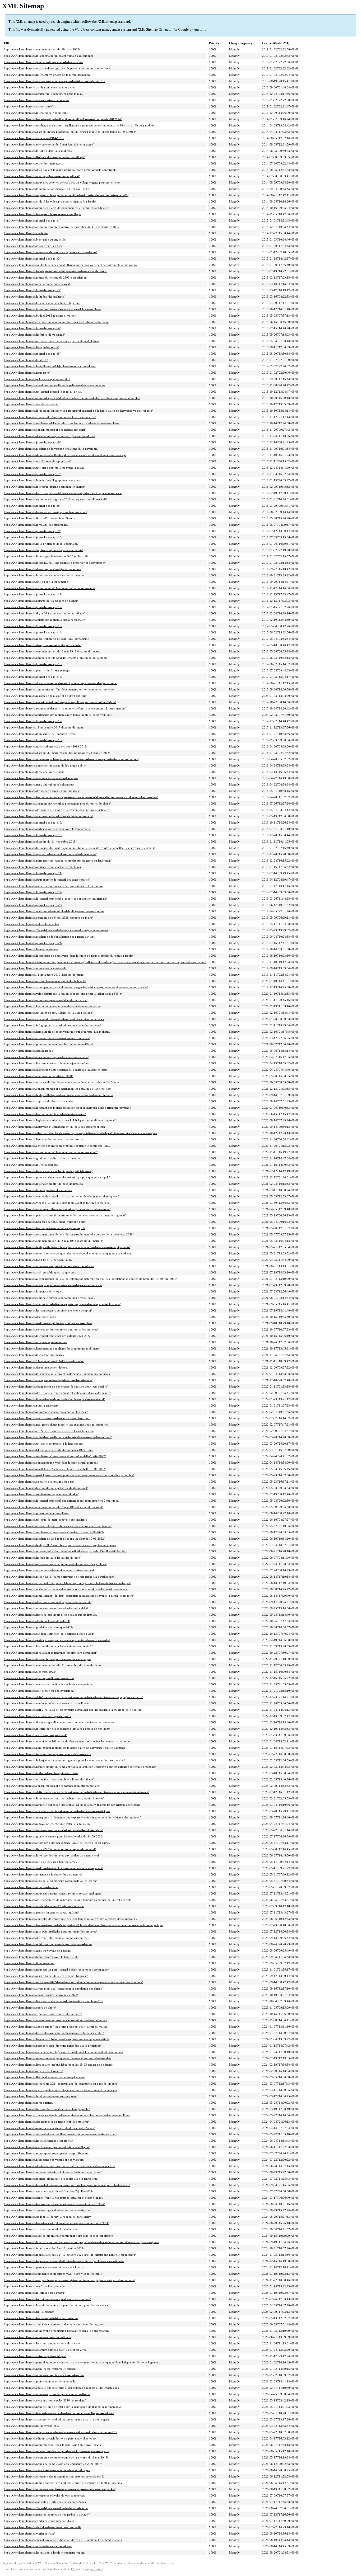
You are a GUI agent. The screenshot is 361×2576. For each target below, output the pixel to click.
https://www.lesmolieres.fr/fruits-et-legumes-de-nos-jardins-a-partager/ (47, 2514)
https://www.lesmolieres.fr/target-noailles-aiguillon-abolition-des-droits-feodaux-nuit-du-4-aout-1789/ (66, 195)
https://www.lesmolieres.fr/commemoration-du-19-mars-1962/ (42, 49)
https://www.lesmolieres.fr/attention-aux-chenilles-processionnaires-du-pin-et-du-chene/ (57, 803)
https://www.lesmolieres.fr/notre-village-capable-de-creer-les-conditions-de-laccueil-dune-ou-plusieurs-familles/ (72, 398)
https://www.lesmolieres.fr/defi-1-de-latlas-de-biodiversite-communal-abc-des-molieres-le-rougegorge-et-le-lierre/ (73, 1697)
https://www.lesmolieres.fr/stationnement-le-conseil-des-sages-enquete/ (47, 880)
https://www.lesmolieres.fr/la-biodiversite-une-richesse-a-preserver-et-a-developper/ (55, 563)
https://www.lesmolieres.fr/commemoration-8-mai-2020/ (38, 1076)
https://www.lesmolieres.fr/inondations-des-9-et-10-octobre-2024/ (44, 2248)
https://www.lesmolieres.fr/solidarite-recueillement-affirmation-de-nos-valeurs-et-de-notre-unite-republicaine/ (71, 265)
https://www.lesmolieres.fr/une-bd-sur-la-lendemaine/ (36, 582)
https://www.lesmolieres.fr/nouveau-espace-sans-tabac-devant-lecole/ (46, 1000)
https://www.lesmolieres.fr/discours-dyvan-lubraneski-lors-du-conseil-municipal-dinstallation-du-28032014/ (70, 132)
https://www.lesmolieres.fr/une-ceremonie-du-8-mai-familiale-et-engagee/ (49, 144)
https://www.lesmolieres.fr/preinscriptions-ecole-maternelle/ (40, 2381)
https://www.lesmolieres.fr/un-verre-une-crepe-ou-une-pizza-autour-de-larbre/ (52, 341)
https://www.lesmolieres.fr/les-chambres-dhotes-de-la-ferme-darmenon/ (47, 75)
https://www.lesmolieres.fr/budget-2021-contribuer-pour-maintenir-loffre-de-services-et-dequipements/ (67, 1247)
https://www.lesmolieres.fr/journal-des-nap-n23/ (33, 905)
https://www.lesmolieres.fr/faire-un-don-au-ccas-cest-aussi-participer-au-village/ (52, 309)
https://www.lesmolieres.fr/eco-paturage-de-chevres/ (36, 1342)
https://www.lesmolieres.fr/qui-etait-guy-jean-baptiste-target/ (41, 1862)
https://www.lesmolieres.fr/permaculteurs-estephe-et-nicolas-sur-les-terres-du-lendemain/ (58, 861)
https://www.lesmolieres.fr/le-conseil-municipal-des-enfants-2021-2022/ (48, 1336)
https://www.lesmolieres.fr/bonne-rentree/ (29, 1963)
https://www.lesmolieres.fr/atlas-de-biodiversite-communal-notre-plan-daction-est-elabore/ (59, 2236)
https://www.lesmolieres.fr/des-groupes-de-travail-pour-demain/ (43, 645)
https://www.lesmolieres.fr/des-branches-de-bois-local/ (37, 1621)
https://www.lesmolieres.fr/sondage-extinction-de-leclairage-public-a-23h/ (49, 1634)
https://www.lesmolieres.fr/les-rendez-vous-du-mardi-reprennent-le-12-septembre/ (54, 2033)
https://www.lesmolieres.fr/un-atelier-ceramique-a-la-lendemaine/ (43, 1444)
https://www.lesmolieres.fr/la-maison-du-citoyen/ (34, 1291)
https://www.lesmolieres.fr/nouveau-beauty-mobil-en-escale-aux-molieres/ (49, 1266)
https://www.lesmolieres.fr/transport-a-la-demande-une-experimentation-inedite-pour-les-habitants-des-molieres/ (72, 1817)
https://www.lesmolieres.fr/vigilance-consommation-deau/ (39, 2521)
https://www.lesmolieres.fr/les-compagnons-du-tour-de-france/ (42, 2343)
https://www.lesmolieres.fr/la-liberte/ (26, 360)
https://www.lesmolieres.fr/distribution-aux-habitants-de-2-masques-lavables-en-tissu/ (56, 1070)
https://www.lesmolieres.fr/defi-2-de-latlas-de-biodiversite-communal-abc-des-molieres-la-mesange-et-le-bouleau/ (73, 1710)
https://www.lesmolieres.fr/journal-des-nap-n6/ (32, 442)
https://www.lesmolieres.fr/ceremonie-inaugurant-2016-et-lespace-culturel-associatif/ (55, 499)
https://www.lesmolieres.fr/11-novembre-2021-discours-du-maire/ (44, 1361)
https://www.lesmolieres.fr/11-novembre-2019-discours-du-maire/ (44, 975)
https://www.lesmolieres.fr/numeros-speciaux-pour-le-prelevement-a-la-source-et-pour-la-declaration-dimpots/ (71, 759)
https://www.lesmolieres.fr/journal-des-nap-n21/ (33, 873)
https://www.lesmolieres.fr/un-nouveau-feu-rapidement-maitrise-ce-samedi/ (50, 1570)
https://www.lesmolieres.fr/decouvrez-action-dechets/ (36, 1367)
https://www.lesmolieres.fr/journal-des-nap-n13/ (33, 626)
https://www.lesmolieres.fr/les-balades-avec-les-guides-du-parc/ (42, 1558)
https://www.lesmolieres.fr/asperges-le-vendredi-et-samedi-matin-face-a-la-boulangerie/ (57, 2419)
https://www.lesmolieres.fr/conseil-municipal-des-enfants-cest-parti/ (45, 430)
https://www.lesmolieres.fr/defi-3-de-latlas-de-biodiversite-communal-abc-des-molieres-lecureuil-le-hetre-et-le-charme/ (76, 1792)
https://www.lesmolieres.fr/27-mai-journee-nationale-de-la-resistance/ (46, 2508)
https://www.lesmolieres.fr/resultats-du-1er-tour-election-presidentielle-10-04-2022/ (55, 1456)
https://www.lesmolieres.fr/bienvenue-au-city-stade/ (35, 239)
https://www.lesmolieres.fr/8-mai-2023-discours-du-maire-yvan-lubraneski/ (50, 1849)
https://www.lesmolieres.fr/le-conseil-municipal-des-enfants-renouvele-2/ (48, 1646)
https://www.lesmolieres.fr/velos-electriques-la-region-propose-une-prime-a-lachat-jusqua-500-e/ (63, 994)
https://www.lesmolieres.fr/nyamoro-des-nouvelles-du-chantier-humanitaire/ (50, 854)
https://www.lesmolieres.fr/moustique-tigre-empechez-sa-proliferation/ (47, 2153)
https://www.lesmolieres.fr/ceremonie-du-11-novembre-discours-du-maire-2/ (51, 1152)
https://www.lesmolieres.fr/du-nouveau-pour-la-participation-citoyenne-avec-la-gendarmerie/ (61, 683)
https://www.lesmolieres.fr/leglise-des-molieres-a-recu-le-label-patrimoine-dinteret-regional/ (60, 1120)
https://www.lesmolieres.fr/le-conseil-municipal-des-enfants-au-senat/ (46, 1488)
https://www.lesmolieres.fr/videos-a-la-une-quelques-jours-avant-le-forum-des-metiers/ (57, 1203)
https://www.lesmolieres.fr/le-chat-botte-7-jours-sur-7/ (37, 113)
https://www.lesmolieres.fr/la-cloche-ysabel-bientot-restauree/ (41, 2318)
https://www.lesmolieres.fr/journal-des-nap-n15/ (33, 664)
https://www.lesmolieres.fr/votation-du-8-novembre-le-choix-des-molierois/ (50, 417)
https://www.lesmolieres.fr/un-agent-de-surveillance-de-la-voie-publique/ (48, 1013)
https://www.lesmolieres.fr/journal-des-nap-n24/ (33, 943)
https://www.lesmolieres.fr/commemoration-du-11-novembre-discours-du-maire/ (53, 1665)
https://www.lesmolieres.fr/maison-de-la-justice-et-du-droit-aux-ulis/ (45, 696)
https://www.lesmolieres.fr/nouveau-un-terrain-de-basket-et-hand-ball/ (47, 1608)
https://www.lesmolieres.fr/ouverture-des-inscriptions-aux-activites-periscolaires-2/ (54, 2476)
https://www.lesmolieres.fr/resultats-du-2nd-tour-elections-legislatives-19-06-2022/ (54, 1539)
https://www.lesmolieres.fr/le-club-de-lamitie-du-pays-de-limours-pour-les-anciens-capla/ (58, 2305)
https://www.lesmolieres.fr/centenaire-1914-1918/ (34, 138)
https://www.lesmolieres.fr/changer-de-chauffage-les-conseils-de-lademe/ (48, 1380)
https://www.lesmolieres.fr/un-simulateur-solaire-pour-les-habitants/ (45, 981)
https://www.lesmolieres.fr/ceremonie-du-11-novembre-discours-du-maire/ (49, 588)
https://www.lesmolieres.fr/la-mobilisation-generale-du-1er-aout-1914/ (47, 189)
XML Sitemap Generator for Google (163, 29)
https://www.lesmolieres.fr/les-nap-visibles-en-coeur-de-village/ (42, 214)
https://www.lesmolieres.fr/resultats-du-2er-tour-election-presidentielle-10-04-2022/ (55, 1469)
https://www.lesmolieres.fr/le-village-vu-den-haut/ (34, 772)
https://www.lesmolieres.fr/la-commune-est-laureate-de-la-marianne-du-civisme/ (53, 1006)
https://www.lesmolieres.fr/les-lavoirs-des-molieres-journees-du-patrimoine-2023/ (54, 2001)
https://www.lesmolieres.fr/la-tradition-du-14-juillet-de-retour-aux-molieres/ (50, 366)
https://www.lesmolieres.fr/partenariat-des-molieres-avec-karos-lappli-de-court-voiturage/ (58, 715)
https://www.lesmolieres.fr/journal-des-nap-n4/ (32, 328)
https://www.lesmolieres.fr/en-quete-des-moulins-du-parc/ (39, 1482)
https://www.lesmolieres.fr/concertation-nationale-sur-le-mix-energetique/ (49, 1684)
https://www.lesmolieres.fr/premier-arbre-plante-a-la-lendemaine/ (43, 62)
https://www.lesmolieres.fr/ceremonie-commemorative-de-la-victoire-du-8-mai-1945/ (56, 2457)
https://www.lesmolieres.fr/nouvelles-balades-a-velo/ (36, 968)
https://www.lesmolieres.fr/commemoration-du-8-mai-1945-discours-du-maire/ (52, 651)
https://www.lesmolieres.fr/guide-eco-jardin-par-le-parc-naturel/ (43, 1158)
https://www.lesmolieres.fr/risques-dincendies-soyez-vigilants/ (41, 1912)
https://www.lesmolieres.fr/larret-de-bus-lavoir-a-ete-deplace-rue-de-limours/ (51, 1615)
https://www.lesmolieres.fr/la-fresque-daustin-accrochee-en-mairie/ (44, 487)
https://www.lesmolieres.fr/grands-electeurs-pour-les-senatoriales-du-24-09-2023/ (54, 1836)
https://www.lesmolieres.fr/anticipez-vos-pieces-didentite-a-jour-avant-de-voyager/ (54, 2324)
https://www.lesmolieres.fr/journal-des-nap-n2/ (32, 258)
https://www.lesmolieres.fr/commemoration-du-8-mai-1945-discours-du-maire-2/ (53, 1241)
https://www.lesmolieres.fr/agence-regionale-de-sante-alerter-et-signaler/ (48, 2210)
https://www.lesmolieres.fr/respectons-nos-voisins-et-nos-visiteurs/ (44, 2160)
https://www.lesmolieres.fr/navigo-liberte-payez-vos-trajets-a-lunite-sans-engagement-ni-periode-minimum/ (69, 2280)
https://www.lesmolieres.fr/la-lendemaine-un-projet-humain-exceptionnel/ (49, 56)
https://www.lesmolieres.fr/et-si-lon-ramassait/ (32, 404)
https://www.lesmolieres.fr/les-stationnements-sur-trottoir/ (39, 2141)
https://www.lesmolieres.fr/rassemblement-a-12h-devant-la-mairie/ (44, 1906)
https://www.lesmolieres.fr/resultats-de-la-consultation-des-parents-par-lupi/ (50, 937)
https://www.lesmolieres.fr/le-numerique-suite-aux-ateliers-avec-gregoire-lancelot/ (54, 1798)
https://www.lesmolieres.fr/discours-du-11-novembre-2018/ (40, 842)
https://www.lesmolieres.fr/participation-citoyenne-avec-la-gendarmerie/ (48, 829)
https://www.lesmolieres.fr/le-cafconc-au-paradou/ (34, 2293)
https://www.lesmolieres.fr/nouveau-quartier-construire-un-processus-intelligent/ (53, 1893)
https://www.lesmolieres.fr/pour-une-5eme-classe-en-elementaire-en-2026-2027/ (53, 2464)
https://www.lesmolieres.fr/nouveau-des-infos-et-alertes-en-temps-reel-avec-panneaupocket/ (60, 2489)
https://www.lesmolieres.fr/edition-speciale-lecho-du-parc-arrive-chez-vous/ (50, 2438)
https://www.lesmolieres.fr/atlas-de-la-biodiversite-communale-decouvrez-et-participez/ (57, 1811)
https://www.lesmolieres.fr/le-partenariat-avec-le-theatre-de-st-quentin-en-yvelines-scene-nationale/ (64, 2261)
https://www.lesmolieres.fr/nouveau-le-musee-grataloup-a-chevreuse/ (46, 1412)
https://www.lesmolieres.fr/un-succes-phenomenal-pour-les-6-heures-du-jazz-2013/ (55, 81)
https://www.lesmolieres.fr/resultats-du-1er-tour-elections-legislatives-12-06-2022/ (54, 1532)
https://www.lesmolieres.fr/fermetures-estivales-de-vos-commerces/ (45, 2495)
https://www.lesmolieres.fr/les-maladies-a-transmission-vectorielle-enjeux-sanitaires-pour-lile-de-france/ (67, 2185)
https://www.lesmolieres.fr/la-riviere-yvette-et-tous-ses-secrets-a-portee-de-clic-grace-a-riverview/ (63, 493)
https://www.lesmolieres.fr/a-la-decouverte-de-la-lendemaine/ (41, 2229)
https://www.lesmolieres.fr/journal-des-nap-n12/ (33, 607)
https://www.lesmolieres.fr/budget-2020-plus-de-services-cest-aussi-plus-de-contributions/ (59, 1095)
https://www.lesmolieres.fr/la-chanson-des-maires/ (34, 1355)
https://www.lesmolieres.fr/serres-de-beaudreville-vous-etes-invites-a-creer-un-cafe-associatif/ (61, 2134)
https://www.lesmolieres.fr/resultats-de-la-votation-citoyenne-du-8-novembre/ (51, 449)
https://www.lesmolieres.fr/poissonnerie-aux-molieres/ (37, 1513)
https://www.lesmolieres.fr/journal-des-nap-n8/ (32, 506)
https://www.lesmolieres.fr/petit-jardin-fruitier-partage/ (37, 670)
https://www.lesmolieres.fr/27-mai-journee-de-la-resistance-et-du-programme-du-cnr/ (56, 930)
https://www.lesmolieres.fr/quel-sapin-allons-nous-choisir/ (39, 1678)
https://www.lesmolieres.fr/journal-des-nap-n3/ (32, 290)
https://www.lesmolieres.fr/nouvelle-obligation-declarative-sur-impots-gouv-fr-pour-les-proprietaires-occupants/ (72, 1805)
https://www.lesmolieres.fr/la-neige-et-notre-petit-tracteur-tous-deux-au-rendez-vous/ (56, 271)
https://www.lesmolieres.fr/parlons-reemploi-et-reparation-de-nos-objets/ (48, 1323)
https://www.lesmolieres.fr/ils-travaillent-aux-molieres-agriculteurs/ (45, 2077)
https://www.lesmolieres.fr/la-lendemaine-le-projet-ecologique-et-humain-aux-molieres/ (57, 1374)
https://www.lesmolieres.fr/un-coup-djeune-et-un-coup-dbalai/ (42, 176)
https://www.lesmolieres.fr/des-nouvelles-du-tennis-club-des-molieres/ (46, 2122)
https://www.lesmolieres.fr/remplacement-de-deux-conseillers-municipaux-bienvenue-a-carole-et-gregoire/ (69, 1596)
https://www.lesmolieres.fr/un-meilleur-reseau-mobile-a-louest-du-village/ (49, 1779)
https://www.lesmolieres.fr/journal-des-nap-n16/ (33, 677)
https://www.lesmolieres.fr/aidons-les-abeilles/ (32, 924)
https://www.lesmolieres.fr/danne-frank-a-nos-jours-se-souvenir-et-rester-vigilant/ (54, 2198)
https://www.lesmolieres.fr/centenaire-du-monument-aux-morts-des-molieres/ (51, 1329)
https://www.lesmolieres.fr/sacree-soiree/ (28, 106)
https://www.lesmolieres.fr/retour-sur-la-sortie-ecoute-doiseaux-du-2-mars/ (49, 2128)
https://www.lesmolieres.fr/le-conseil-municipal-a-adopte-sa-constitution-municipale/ (55, 899)
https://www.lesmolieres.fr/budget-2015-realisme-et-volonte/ (41, 316)
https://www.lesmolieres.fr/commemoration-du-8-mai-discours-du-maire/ (48, 816)
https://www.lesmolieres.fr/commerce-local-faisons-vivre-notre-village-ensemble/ (53, 2274)
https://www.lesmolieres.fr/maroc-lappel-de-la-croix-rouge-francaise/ (46, 1976)
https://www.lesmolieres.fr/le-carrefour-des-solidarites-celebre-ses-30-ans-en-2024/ (54, 2204)
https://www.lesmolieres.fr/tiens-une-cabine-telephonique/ (39, 784)
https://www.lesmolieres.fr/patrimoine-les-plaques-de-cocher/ (41, 601)
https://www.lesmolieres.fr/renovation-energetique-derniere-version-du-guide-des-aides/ (57, 2058)
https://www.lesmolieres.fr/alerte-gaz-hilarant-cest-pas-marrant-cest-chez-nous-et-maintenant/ (61, 2090)
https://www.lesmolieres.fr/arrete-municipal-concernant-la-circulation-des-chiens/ (53, 1989)
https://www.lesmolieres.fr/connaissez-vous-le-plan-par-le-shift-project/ (47, 1418)
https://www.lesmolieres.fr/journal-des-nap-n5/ (32, 354)
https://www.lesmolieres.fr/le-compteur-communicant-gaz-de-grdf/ (45, 1228)
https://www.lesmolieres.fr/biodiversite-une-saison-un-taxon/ (41, 2096)
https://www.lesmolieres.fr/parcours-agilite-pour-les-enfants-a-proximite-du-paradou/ (56, 658)
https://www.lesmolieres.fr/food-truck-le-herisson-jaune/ (38, 1260)
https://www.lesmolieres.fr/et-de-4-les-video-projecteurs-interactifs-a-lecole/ (50, 201)
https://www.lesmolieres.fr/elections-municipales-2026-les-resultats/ (45, 2400)
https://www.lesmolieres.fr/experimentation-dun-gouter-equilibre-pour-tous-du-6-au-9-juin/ (60, 702)
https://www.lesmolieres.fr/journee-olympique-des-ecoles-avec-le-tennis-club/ (51, 2179)
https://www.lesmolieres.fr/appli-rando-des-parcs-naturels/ (39, 1101)
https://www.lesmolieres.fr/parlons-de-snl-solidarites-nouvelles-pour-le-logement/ (53, 1868)
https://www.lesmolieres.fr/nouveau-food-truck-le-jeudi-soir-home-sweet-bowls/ (53, 2445)
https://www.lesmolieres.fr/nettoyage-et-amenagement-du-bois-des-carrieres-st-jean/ (55, 1127)
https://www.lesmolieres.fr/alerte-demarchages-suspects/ (38, 1716)
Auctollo (200, 29)
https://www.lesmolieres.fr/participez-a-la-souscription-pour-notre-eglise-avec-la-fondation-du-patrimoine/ (69, 1475)
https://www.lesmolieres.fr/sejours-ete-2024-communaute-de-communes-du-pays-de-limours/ (61, 2084)
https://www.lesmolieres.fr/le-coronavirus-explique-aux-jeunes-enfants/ (47, 1063)
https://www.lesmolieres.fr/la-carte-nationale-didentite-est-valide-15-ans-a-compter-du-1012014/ (63, 119)
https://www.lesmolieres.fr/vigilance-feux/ (29, 2533)
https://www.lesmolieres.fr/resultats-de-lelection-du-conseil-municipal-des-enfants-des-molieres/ (62, 423)
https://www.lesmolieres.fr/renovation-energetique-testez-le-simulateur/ (47, 1824)
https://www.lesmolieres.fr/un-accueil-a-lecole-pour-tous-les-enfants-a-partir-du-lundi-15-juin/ (61, 1082)
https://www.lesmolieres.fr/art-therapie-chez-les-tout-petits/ (40, 87)
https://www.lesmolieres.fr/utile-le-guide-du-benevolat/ (37, 284)
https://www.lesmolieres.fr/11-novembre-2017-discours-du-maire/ (44, 727)
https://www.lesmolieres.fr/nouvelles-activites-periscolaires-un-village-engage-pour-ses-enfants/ (62, 182)
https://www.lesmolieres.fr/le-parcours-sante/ (31, 949)
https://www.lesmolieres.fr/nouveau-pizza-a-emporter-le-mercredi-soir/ (47, 2394)
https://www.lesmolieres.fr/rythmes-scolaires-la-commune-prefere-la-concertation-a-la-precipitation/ (65, 708)
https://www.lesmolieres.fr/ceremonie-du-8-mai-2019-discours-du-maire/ (48, 918)
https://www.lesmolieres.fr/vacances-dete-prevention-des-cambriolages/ (47, 2470)
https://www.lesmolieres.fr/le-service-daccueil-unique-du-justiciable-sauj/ (48, 1171)
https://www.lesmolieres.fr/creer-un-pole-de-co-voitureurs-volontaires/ (47, 1038)
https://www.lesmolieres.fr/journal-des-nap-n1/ (32, 220)
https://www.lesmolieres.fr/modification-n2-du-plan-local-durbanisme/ (47, 639)
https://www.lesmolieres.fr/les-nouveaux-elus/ (32, 2426)
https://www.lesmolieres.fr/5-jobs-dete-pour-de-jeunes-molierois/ (43, 550)
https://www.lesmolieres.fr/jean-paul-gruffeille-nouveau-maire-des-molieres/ (50, 1931)
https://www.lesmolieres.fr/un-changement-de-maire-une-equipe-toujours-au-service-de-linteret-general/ (67, 1900)
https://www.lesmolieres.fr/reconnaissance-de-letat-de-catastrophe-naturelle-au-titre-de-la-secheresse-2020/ (69, 1234)
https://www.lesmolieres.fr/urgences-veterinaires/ (33, 2071)
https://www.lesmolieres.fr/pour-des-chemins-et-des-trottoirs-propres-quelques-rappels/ (57, 1177)
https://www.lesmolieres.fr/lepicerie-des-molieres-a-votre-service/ (43, 1139)
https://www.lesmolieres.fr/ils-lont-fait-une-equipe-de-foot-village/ (44, 157)
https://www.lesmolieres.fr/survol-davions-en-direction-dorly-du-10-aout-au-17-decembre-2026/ (63, 2540)
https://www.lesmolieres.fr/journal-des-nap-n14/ (33, 632)
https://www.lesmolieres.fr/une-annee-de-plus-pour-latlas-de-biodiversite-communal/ (55, 2020)
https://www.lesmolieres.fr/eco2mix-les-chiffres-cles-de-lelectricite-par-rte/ (49, 1431)
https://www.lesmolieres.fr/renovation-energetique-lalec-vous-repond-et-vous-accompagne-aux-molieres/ (68, 1253)
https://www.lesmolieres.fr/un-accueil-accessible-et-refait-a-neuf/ (43, 392)
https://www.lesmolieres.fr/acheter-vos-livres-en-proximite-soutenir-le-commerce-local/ (57, 1146)
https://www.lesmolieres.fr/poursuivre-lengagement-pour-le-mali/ (44, 94)
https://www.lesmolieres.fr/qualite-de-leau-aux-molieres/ (38, 2546)
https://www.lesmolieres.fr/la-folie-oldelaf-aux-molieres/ (38, 151)
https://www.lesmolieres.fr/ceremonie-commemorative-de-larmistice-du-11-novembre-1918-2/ (62, 227)
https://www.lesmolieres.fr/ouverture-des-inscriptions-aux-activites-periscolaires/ (53, 2172)
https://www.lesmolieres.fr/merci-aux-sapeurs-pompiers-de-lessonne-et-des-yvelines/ (55, 1564)
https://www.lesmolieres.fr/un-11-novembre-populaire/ (37, 461)
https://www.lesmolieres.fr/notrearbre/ (27, 373)
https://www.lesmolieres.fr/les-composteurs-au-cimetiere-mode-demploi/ (48, 1310)
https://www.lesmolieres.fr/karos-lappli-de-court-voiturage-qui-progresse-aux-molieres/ (57, 1032)
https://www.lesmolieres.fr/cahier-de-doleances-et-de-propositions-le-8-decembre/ (54, 886)
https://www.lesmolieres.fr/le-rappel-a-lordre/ (31, 347)
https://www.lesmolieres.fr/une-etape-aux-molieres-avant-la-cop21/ (45, 468)
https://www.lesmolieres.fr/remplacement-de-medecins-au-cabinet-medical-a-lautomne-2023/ (61, 2432)
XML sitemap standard (114, 22)
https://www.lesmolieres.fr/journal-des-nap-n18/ (33, 740)
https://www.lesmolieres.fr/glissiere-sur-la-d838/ (33, 246)
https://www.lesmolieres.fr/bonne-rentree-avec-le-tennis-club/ (41, 1957)
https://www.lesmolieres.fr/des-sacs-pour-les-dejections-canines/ (43, 569)
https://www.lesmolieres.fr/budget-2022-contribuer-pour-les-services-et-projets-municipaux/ (60, 1545)
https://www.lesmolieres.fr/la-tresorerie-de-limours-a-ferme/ (40, 734)
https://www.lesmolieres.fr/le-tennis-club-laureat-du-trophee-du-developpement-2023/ (56, 2039)
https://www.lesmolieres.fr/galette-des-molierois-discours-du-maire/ (45, 620)
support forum (94, 2569)
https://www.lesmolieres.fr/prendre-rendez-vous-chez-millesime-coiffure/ (48, 1044)
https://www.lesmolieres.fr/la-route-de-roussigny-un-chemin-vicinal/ (45, 512)
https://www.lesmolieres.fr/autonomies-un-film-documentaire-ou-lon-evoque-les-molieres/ (59, 689)
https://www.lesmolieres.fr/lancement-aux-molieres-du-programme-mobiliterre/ (52, 1348)
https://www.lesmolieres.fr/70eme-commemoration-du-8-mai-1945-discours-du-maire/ (57, 322)
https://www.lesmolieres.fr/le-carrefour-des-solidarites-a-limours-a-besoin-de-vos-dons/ (57, 1729)
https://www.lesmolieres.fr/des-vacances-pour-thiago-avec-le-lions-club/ (48, 1602)
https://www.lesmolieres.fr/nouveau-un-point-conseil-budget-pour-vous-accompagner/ (57, 1969)
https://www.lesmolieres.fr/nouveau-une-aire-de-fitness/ (38, 2337)
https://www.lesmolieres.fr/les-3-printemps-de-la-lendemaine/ (41, 544)
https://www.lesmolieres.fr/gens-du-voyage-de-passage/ (38, 1950)
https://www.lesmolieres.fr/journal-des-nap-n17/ (33, 721)
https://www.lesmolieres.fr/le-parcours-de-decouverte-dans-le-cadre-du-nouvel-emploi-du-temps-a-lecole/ (68, 956)
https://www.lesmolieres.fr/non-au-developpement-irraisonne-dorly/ (45, 1222)
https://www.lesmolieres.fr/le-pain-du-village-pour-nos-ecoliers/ (43, 480)
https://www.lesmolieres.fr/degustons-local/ (30, 1317)
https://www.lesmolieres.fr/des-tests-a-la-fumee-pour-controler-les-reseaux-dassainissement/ (59, 2166)
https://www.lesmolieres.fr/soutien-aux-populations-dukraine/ (41, 1494)
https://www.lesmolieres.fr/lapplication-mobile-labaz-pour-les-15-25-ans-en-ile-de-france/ (59, 2065)
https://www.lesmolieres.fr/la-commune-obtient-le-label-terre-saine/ (45, 1114)
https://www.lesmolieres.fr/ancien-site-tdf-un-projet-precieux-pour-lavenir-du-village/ (56, 2027)
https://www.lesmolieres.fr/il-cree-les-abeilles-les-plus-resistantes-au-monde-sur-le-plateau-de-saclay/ (65, 455)
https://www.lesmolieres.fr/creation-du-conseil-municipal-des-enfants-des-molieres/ (54, 385)
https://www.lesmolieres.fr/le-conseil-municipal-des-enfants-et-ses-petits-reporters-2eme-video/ (62, 1501)
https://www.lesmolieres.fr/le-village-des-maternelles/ (36, 525)
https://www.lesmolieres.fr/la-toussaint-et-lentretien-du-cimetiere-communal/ (50, 1653)
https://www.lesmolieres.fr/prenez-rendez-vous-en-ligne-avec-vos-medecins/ (50, 252)
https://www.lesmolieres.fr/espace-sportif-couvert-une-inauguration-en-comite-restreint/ (57, 1209)
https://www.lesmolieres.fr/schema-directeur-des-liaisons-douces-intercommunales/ (54, 1019)
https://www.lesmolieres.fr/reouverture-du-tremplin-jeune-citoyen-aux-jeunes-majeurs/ (57, 2451)
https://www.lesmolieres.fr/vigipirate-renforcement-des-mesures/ (43, 2014)
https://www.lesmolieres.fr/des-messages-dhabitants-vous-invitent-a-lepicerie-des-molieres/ (59, 1722)
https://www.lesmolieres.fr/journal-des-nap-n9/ (32, 531)
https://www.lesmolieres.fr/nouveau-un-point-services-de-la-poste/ (44, 2375)
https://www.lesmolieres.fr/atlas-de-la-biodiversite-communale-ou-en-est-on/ (50, 1881)
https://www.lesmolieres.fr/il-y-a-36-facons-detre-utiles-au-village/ (44, 613)
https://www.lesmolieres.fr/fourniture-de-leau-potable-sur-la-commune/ (47, 2299)
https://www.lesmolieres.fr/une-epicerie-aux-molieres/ (36, 100)
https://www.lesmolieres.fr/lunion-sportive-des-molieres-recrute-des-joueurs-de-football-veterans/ (63, 2483)
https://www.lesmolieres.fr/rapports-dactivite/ (31, 1887)
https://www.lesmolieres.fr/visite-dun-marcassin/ (33, 163)
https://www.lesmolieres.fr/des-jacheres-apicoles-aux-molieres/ (42, 791)
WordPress (82, 29)
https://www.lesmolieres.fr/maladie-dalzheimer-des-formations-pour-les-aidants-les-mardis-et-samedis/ (66, 1589)
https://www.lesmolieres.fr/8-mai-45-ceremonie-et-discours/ (40, 518)
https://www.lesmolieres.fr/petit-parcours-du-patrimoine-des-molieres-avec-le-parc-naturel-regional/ (65, 1215)
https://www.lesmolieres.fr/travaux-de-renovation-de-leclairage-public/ (47, 2109)
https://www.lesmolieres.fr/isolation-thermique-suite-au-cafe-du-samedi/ (48, 1754)
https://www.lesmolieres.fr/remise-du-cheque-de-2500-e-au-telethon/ (46, 278)
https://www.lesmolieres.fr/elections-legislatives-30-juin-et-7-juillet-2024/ (48, 2191)
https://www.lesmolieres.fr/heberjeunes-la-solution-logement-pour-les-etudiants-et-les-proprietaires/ (64, 1760)
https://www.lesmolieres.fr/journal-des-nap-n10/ (33, 537)
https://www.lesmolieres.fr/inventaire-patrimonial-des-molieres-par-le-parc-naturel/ (54, 1399)
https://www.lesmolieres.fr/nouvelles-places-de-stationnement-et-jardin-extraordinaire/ (56, 208)
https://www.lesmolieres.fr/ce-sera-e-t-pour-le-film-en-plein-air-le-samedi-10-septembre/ (58, 1526)
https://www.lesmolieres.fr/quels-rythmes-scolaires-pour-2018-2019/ (46, 746)
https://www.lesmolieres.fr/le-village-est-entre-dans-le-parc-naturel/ (45, 575)
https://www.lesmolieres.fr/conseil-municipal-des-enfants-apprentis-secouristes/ (52, 1786)
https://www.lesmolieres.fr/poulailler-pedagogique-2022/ (38, 1627)
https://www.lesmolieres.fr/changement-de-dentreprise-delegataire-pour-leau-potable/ (56, 1386)
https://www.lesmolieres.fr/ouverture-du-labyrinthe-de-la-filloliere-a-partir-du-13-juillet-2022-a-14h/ (66, 1551)
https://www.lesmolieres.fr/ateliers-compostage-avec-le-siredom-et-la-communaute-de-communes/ (64, 2052)
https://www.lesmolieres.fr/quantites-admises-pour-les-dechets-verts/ (45, 2350)
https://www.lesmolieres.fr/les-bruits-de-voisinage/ (34, 335)
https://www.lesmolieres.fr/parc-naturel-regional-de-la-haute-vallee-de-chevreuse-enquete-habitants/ (65, 1748)
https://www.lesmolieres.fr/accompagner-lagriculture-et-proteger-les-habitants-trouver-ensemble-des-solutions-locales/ (76, 987)
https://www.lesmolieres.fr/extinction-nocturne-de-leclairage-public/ (45, 765)
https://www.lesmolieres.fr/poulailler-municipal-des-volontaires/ (43, 867)
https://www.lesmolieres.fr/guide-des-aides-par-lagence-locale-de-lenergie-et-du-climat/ (57, 1843)
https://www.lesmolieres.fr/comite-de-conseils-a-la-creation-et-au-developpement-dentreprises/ (61, 1196)
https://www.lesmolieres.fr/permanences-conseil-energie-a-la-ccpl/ (44, 2267)
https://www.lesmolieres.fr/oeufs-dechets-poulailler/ (35, 2286)
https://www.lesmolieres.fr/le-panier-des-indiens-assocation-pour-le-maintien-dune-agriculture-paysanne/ (68, 1108)
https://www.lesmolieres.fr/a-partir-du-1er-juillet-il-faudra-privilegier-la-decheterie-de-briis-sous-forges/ (67, 1583)
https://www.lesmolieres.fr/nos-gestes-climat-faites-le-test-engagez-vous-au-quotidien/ (56, 1425)
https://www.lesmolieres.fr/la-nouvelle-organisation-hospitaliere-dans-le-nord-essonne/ (57, 2331)
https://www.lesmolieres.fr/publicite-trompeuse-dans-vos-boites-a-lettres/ (48, 1944)
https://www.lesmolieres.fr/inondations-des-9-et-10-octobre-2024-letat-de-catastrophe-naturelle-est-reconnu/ (70, 2255)
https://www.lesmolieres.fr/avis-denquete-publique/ (35, 2356)
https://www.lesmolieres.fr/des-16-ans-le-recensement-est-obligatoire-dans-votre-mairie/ (57, 1393)
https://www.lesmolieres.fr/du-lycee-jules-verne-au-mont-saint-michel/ (47, 1938)
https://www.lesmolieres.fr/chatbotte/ (26, 233)
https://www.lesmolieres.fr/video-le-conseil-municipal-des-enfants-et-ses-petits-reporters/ (58, 1437)
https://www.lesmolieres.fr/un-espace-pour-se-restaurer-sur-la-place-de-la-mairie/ (53, 1285)
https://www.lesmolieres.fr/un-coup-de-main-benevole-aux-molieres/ (46, 1520)
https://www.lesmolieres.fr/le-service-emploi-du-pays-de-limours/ (44, 1184)
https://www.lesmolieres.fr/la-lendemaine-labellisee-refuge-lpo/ (42, 303)
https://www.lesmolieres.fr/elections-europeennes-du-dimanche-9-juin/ (47, 2147)
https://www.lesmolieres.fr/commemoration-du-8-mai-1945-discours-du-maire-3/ (53, 1507)
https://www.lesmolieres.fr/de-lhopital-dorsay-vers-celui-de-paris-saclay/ (48, 2217)
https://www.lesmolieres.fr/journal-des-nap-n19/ (33, 822)
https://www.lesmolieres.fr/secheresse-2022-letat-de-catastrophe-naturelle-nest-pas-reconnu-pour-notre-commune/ (73, 1982)
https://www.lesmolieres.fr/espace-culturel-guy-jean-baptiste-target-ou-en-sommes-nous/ (58, 68)
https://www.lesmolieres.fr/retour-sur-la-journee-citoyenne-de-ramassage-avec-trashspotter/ (59, 1577)
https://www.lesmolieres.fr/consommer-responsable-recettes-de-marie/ (46, 1057)
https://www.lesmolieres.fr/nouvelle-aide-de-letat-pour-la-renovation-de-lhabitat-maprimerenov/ (63, 2407)
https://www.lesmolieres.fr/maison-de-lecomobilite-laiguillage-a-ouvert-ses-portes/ (54, 911)
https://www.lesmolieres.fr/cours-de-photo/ (30, 2008)
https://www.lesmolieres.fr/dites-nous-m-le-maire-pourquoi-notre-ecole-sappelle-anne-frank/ (60, 170)
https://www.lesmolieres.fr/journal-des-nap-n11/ (33, 594)
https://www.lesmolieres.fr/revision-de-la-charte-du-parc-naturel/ (43, 1874)
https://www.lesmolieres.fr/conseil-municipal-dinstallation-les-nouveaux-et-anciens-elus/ (57, 1089)
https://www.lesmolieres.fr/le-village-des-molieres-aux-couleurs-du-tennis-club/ (52, 1855)
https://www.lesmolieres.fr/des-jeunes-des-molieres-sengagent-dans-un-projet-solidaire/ (57, 810)
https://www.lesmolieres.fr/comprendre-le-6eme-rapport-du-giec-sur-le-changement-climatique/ (62, 1304)
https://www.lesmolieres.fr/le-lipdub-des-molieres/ (34, 297)
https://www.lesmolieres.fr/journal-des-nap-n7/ (32, 474)
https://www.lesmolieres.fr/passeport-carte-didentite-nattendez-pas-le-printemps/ (52, 2046)
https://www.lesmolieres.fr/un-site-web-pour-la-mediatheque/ (41, 778)
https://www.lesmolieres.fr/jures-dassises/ (29, 2103)
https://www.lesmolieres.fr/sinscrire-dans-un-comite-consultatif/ (42, 2527)
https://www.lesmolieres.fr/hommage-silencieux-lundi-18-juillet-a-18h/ (47, 556)
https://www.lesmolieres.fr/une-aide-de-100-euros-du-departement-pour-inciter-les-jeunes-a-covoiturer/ (67, 1741)
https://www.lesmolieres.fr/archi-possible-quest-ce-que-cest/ (40, 1272)
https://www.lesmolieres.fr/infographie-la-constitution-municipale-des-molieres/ (52, 1025)
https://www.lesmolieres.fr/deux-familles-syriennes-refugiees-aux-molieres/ (50, 436)
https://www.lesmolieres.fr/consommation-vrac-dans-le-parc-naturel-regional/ (51, 1463)
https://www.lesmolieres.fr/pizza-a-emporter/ (31, 1405)
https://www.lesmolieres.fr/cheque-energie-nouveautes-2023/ (41, 1995)
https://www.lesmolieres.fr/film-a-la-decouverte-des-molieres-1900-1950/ (49, 1450)
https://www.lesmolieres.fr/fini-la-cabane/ (29, 2312)
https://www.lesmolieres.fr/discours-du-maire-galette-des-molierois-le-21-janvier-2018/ (57, 753)
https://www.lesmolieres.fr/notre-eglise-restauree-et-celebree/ (41, 2369)
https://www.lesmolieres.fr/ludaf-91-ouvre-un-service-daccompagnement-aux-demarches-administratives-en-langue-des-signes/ (82, 2242)
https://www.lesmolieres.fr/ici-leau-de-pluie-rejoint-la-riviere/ (41, 1773)
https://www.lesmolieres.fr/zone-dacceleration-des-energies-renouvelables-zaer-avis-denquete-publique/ (67, 2115)
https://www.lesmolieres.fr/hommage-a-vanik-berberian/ (38, 1190)
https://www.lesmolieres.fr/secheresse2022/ (30, 1672)
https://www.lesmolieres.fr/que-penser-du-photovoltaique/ (39, 1691)
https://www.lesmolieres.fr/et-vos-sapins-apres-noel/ (35, 1735)
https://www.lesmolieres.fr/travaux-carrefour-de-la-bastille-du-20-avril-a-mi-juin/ (53, 1830)
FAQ (74, 2569)
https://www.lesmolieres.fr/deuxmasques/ (29, 1051)
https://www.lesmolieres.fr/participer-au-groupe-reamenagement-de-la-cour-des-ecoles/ (57, 1640)
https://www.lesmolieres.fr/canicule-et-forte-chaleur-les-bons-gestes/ (45, 2502)
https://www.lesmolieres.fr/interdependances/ (31, 1165)
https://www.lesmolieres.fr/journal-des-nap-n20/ (33, 835)
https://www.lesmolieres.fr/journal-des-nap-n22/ (33, 892)
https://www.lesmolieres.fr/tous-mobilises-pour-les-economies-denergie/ (48, 1659)
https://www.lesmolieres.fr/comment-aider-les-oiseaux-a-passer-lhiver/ (47, 1703)
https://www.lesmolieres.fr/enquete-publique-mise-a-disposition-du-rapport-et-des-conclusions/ (62, 2388)
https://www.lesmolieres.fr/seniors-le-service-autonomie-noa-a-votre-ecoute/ (50, 1298)
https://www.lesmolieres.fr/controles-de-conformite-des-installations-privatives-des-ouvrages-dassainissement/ (71, 1919)
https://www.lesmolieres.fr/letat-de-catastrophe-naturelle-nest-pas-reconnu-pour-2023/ (56, 2223)
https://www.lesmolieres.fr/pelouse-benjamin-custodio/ (37, 379)
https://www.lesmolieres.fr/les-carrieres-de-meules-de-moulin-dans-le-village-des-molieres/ (59, 2413)
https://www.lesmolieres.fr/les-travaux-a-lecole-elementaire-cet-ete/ (45, 2553)
